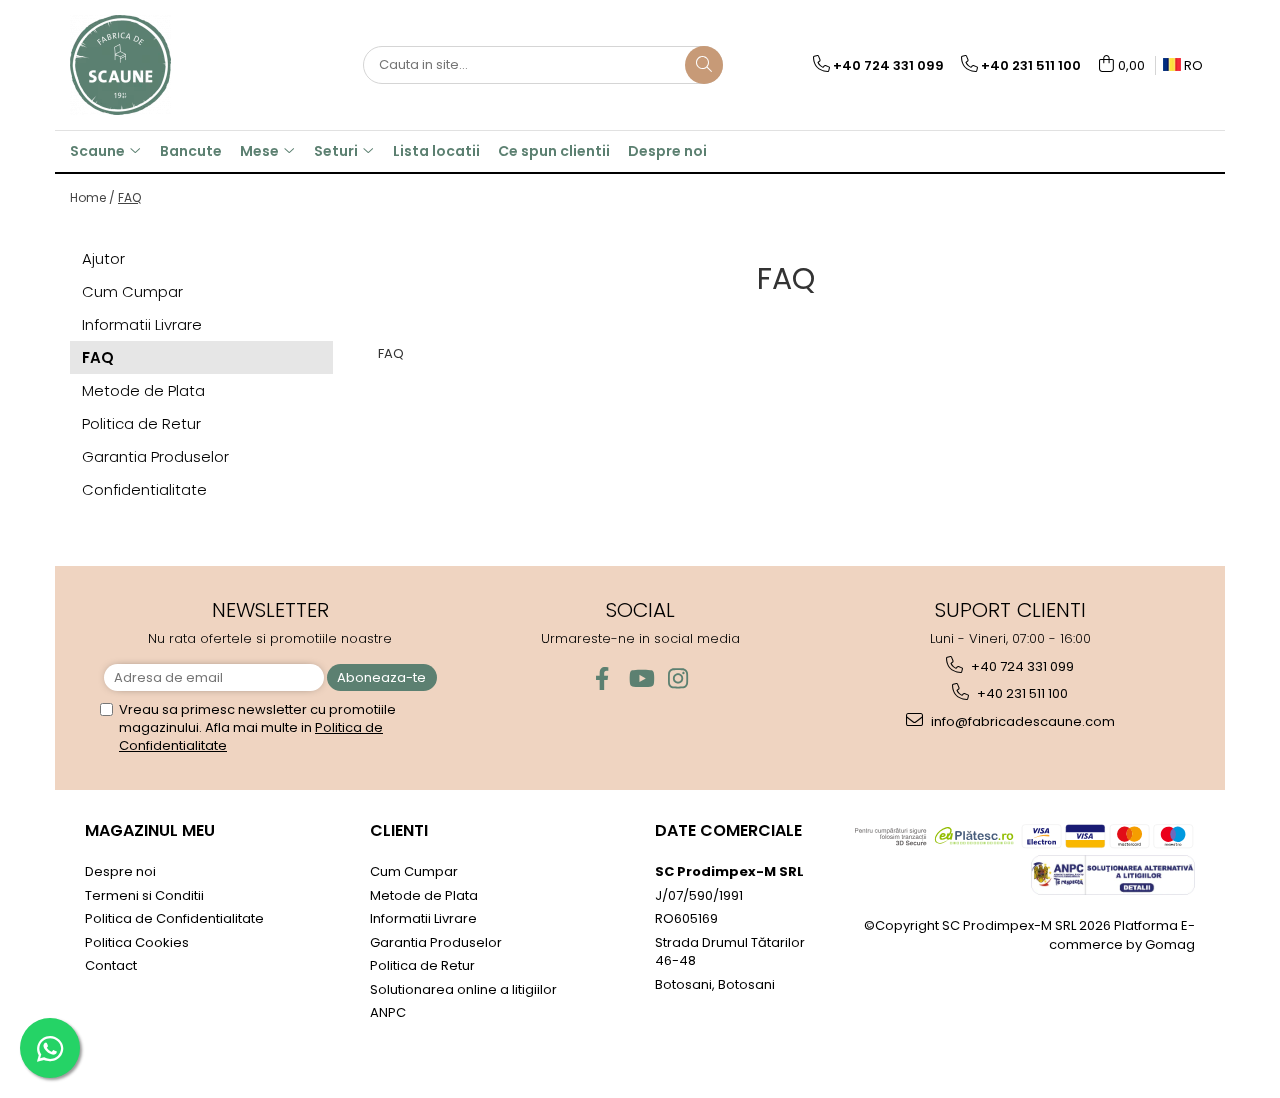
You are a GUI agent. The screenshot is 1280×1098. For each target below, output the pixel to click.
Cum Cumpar (132, 291)
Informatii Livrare (142, 324)
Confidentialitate (144, 489)
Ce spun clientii (554, 151)
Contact (111, 965)
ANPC (388, 1012)
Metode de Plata (143, 390)
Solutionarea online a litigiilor (463, 989)
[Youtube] (640, 678)
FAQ (129, 197)
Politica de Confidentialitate (174, 918)
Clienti (399, 830)
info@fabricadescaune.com (1021, 721)
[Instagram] (678, 678)
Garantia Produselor (155, 456)
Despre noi (667, 151)
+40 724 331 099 (1021, 666)
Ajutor (103, 258)
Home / (92, 197)
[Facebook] (602, 678)
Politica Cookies (137, 942)
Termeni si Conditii (144, 895)
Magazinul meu (150, 830)
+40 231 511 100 (1021, 693)
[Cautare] (704, 65)
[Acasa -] (170, 65)
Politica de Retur (141, 423)
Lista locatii (436, 151)
